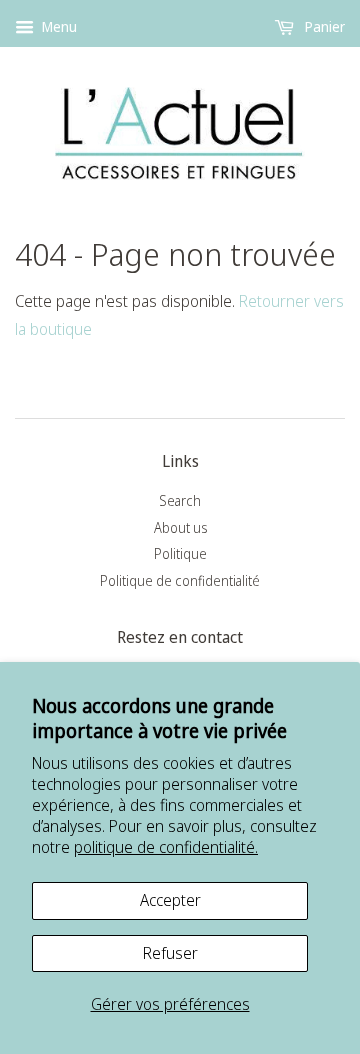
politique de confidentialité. (166, 847)
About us (180, 527)
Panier (323, 26)
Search (180, 500)
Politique (180, 553)
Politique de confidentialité (180, 580)
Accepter (170, 900)
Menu (58, 26)
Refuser (170, 953)
